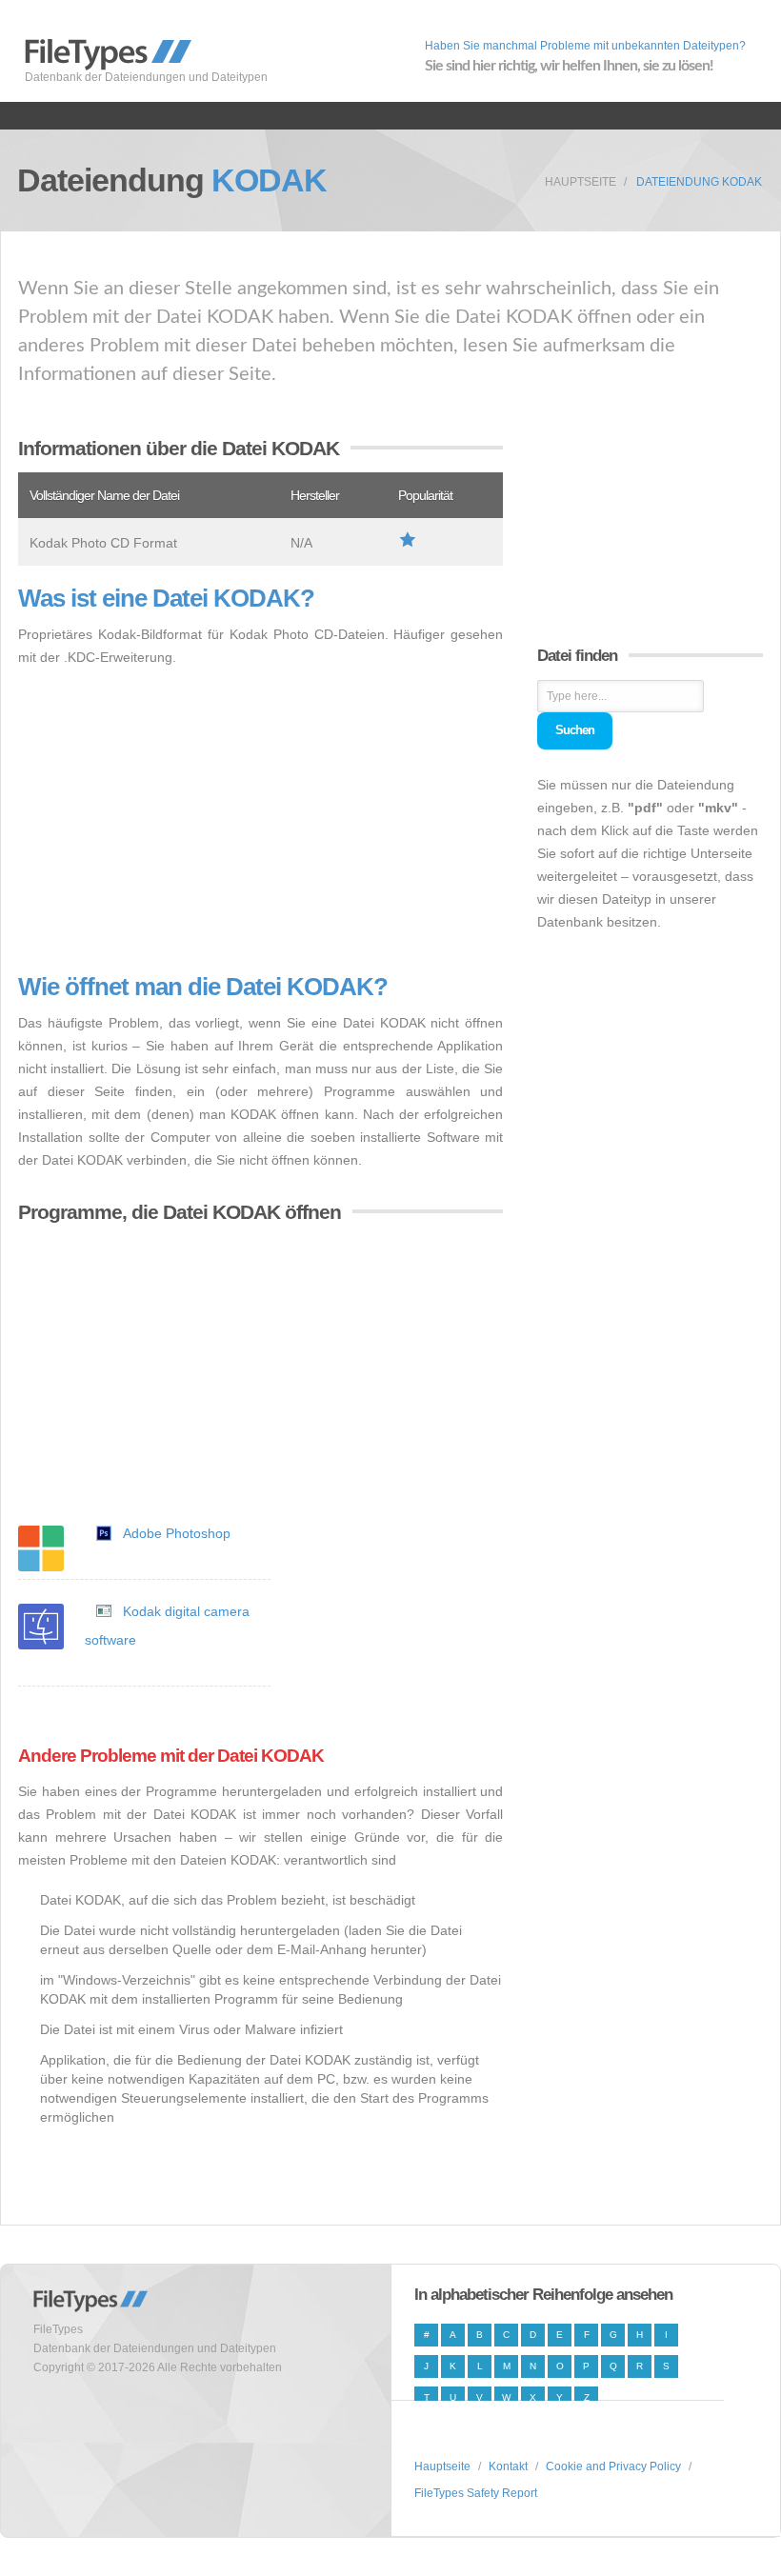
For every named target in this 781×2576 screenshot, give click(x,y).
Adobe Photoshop (177, 1533)
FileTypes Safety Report (476, 2493)
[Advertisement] (260, 821)
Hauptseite (581, 182)
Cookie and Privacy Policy (613, 2466)
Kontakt (508, 2466)
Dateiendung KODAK (699, 182)
